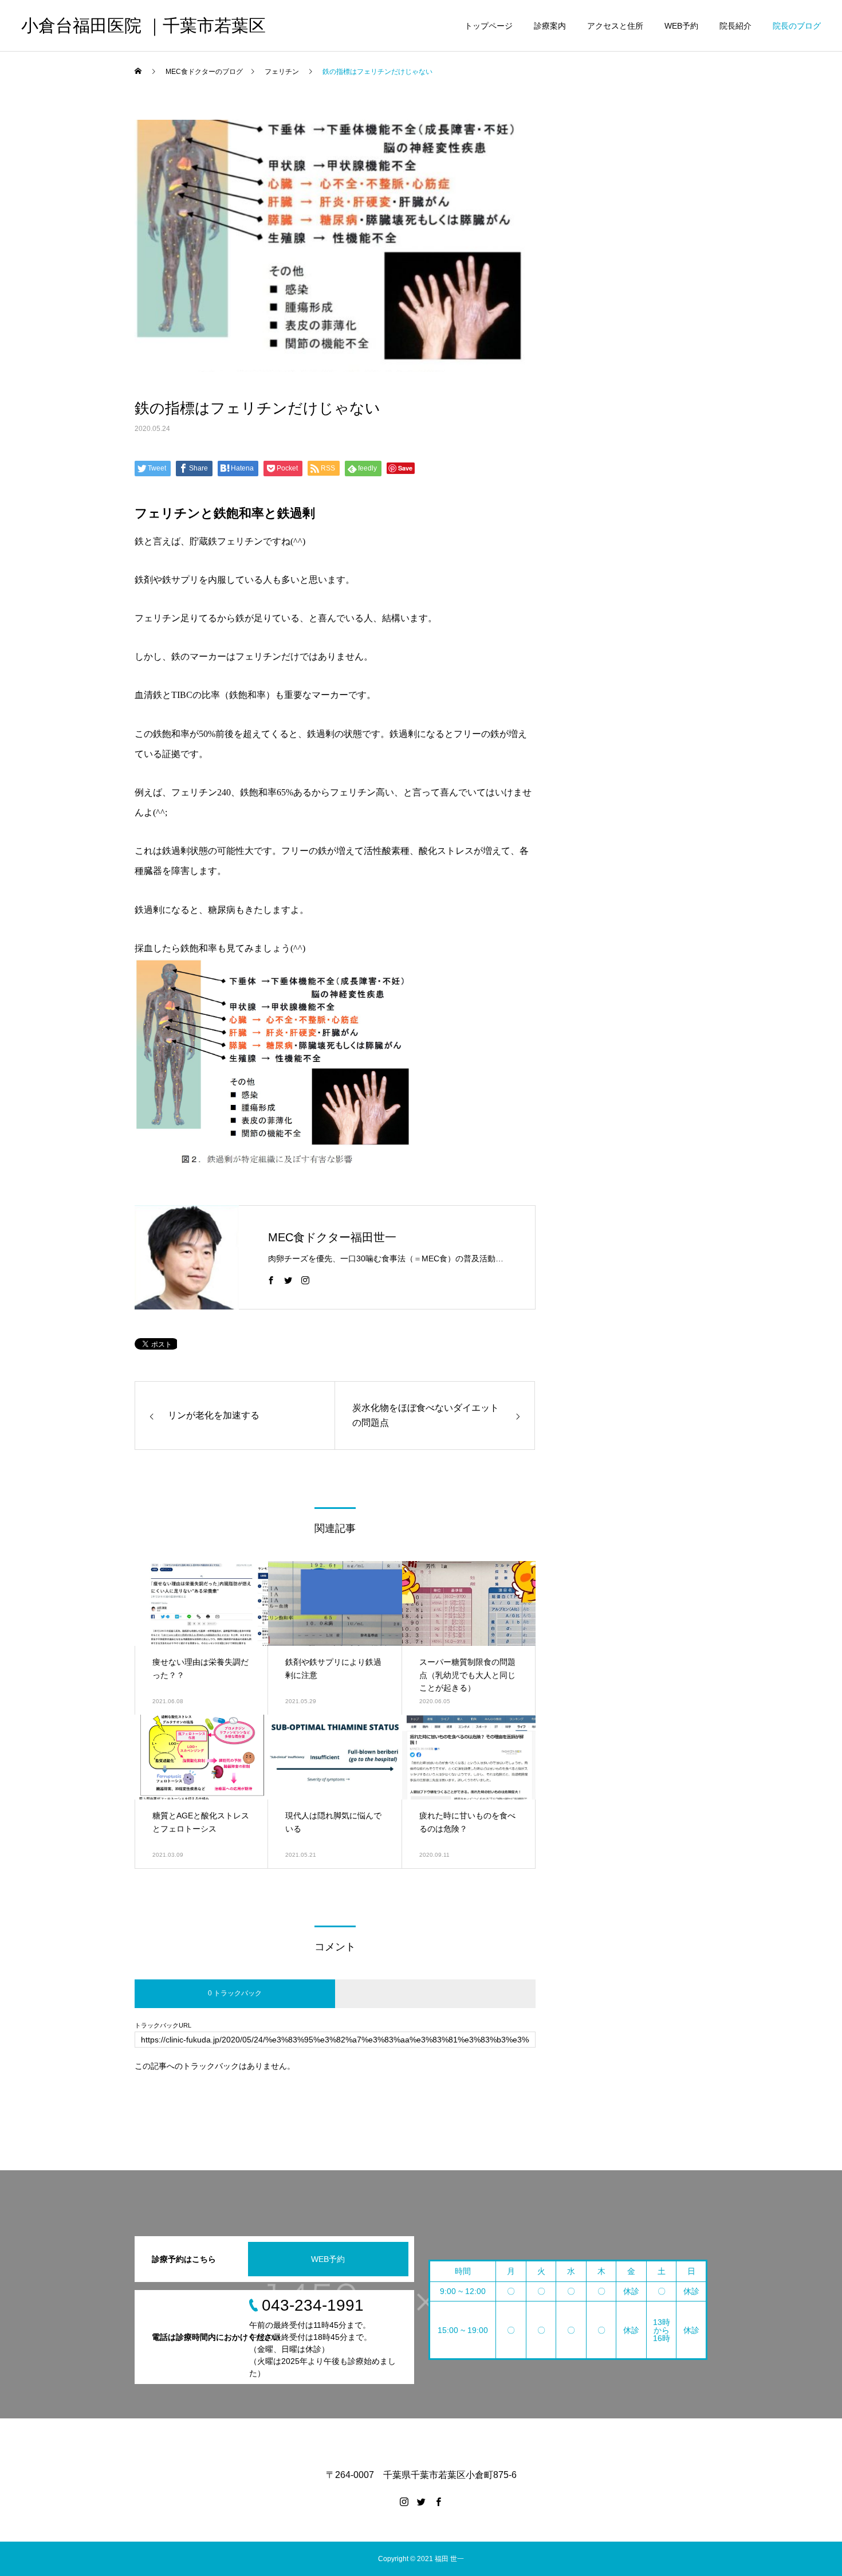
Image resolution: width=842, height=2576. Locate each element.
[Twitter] (288, 1280)
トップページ (489, 26)
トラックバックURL (163, 2026)
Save (405, 468)
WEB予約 (681, 26)
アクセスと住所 (615, 26)
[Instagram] (305, 1280)
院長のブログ (797, 26)
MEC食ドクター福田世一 (332, 1237)
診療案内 (550, 26)
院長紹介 (735, 26)
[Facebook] (271, 1280)
